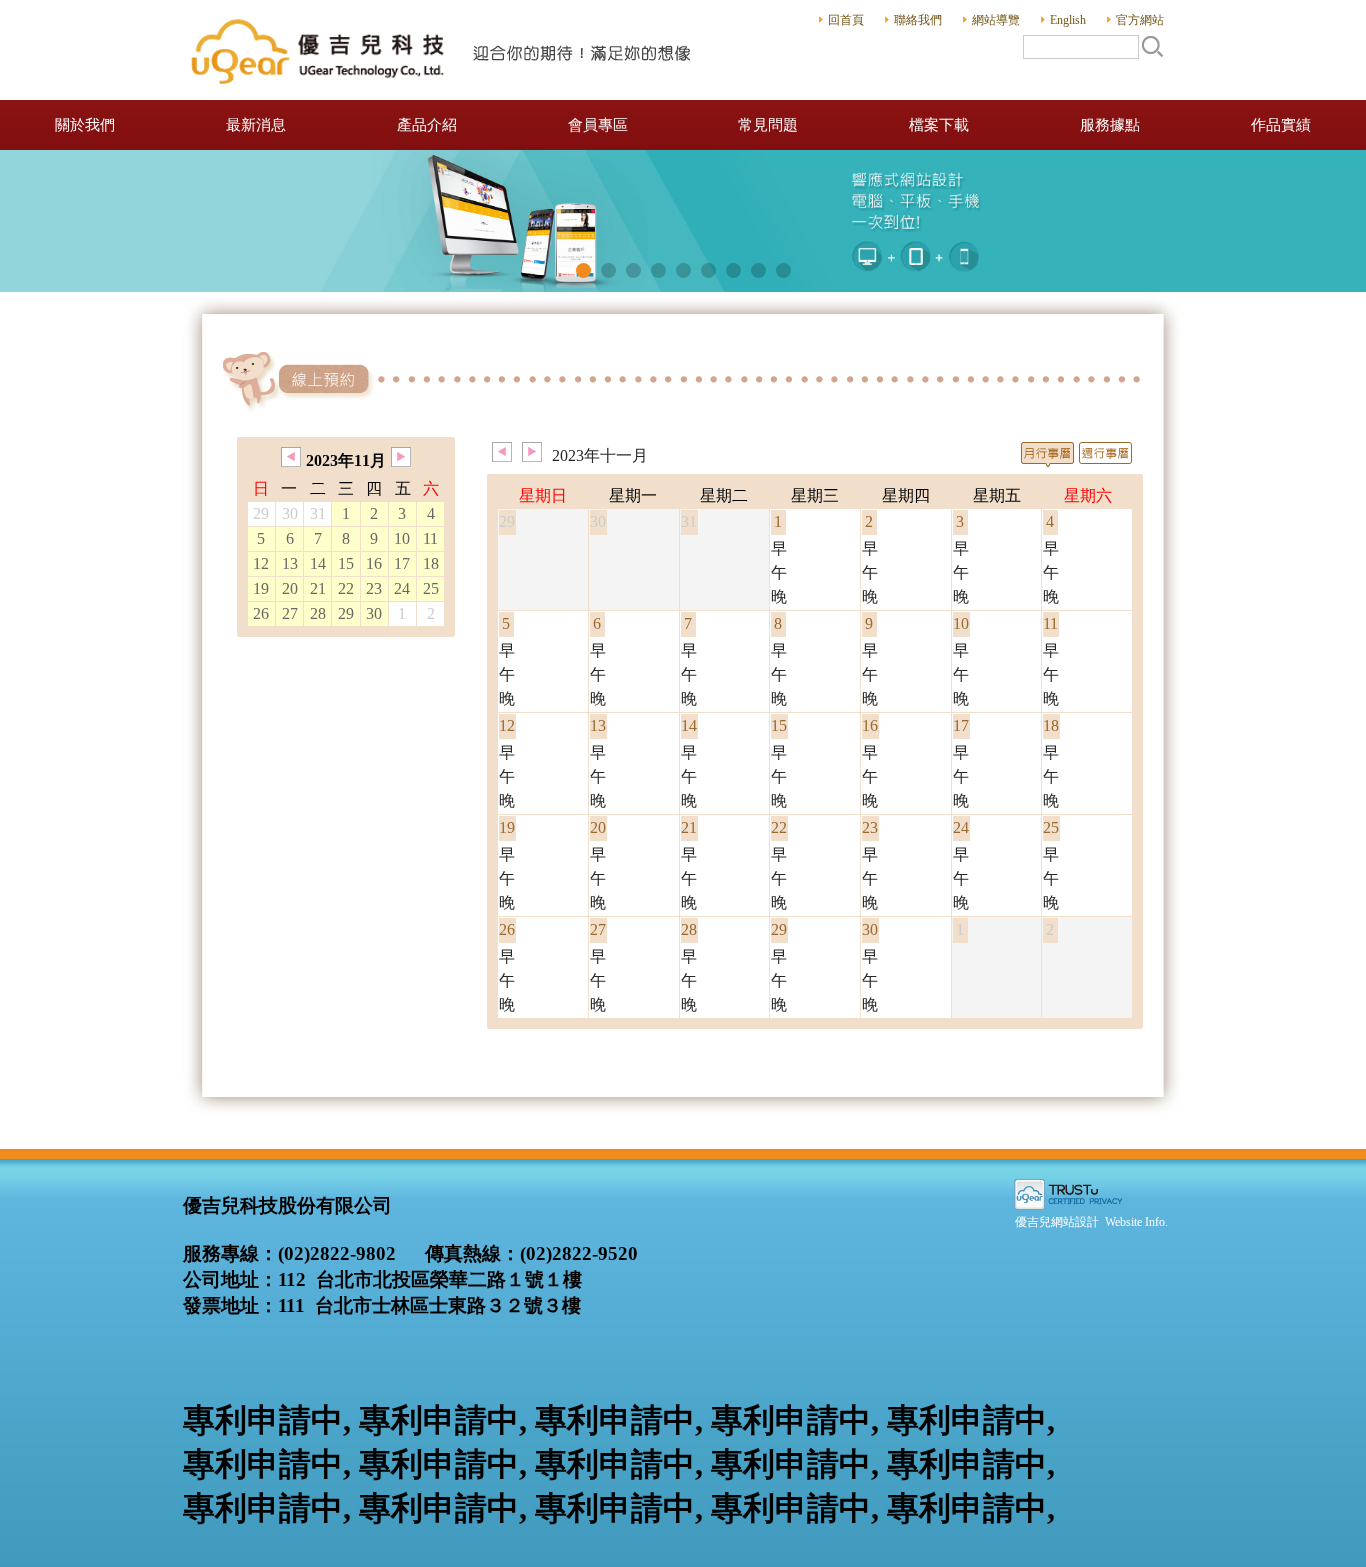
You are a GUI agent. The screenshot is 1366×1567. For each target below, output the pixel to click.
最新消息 (256, 125)
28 (318, 613)
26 (261, 613)
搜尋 (1152, 46)
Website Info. (1136, 1222)
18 (431, 563)
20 (290, 588)
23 (374, 588)
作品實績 (1281, 125)
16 (374, 563)
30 (374, 613)
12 (261, 563)
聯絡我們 (918, 20)
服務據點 (1110, 125)
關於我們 (85, 125)
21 (318, 588)
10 (402, 538)
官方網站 (1140, 20)
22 (346, 588)
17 (402, 563)
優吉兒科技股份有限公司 (443, 50)
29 (346, 613)
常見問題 (768, 125)
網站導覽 (996, 20)
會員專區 (598, 125)
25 (431, 588)
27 (290, 613)
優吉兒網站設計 (1057, 1222)
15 (346, 563)
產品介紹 (427, 125)
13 (290, 563)
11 (430, 538)
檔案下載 (939, 125)
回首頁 (846, 20)
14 (318, 563)
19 (261, 588)
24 (402, 588)
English (1068, 20)
